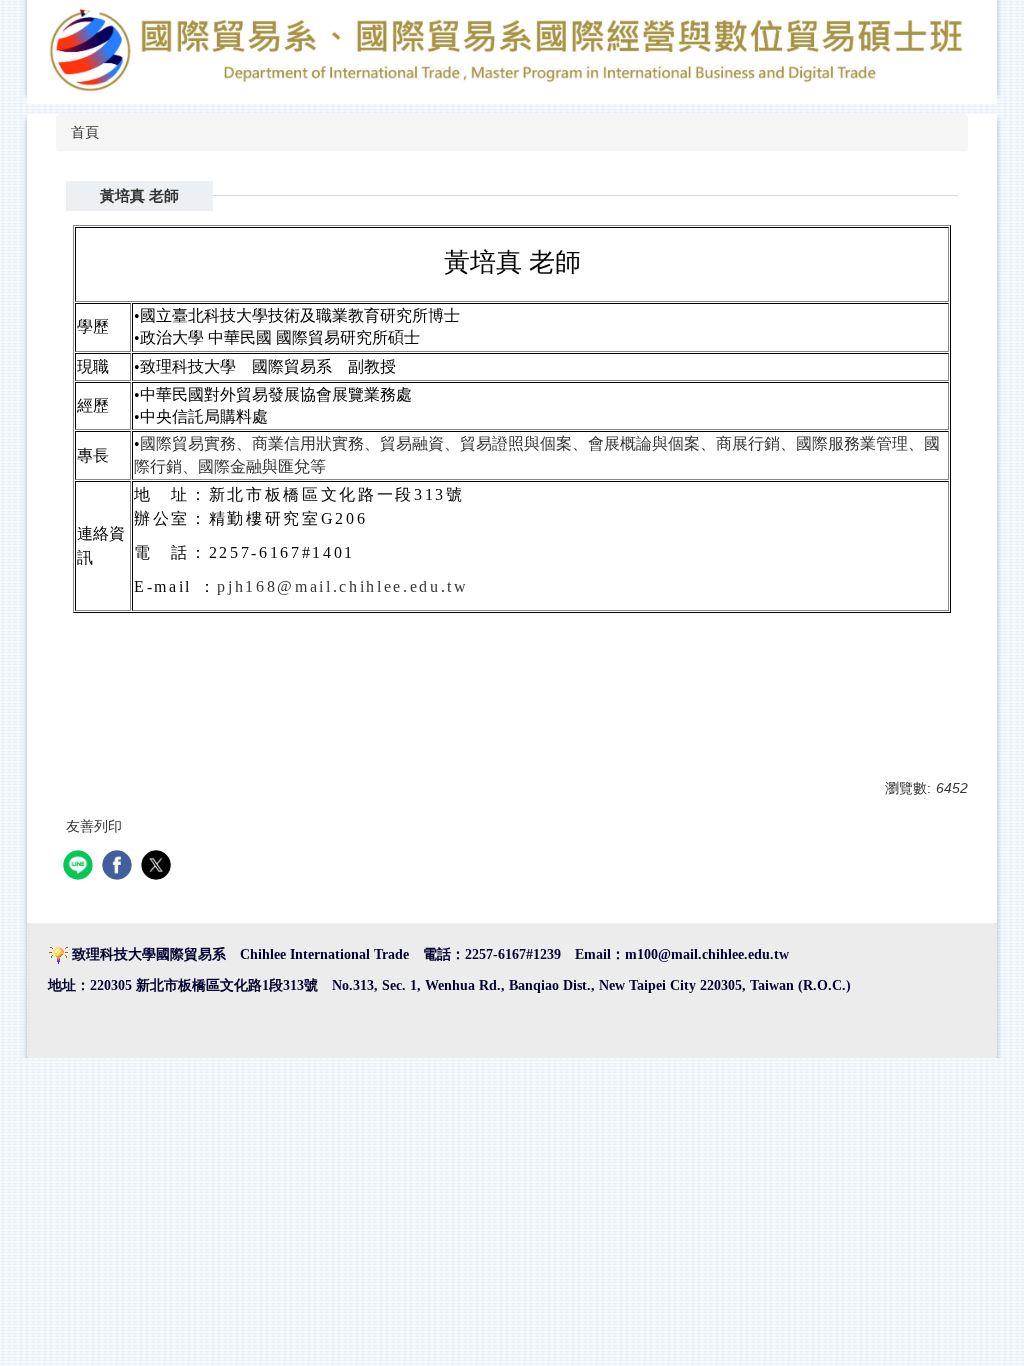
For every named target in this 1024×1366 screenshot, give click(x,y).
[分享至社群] (80, 867)
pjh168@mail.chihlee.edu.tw (342, 586)
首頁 (85, 132)
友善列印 (94, 826)
